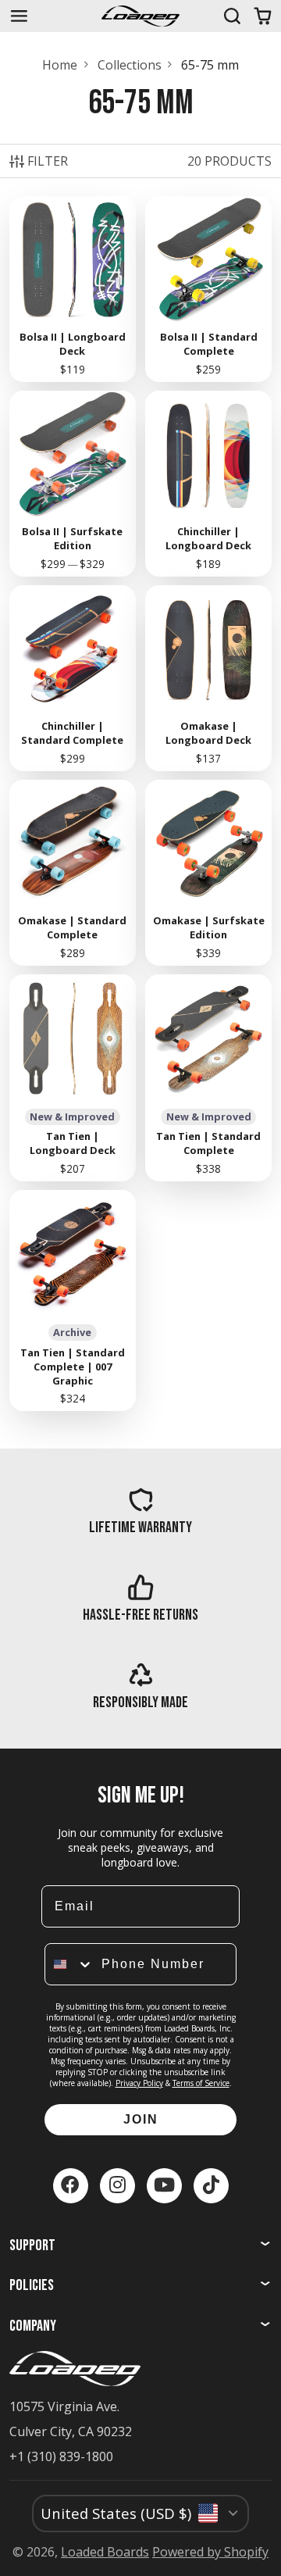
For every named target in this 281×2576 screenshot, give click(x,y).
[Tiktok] (211, 2186)
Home (60, 65)
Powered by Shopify (210, 2552)
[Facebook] (71, 2186)
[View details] (141, 1511)
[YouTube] (164, 2186)
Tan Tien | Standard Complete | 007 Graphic (73, 1301)
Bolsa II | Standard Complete (209, 289)
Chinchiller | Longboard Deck (209, 483)
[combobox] (69, 1964)
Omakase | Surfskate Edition (209, 872)
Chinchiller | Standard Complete (73, 678)
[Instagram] (117, 2186)
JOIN (141, 2119)
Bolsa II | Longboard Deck (73, 289)
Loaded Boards (105, 2552)
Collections (130, 65)
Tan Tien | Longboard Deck (73, 1078)
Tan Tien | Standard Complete (209, 1078)
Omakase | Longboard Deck (209, 678)
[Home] (140, 16)
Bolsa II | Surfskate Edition (73, 483)
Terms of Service (201, 2083)
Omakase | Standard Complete (73, 872)
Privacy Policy (139, 2083)
